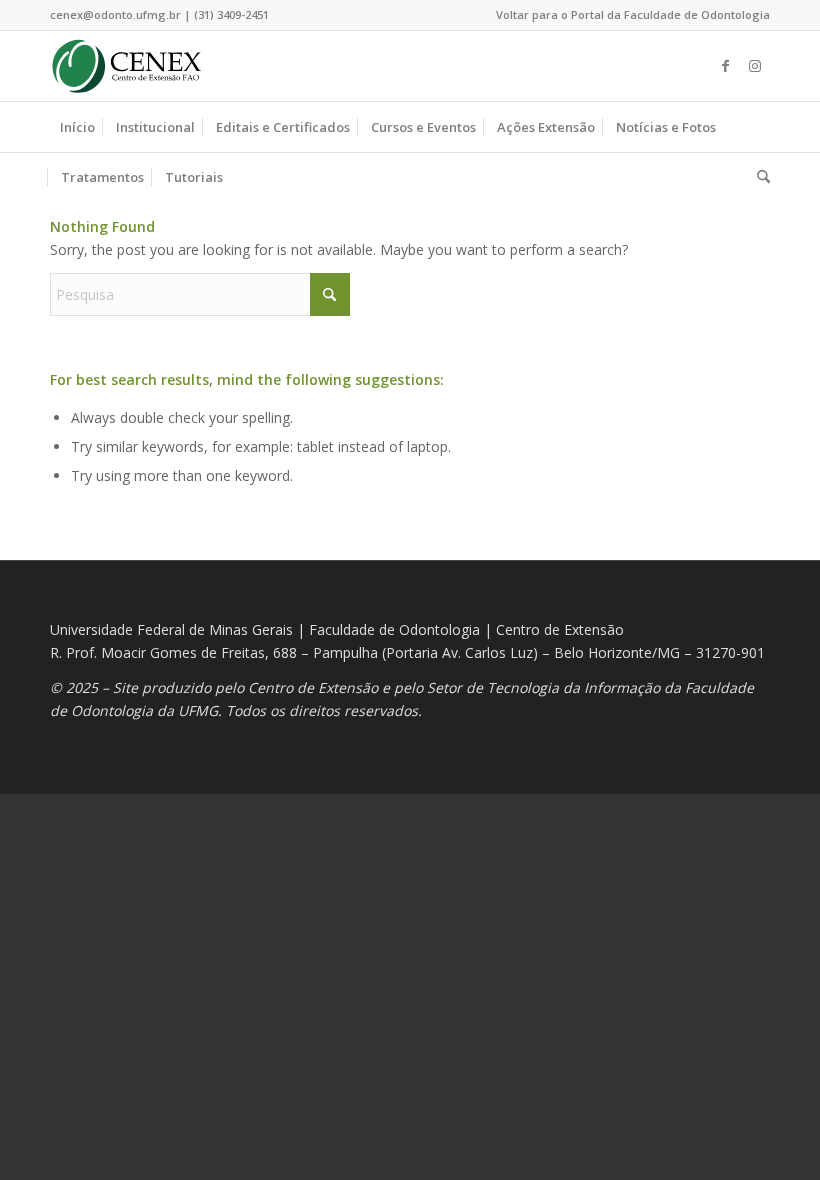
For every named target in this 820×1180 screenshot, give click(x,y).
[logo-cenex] (126, 66)
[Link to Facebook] (725, 66)
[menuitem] (628, 15)
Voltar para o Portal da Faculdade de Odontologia (633, 14)
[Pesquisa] (758, 177)
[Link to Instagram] (755, 66)
